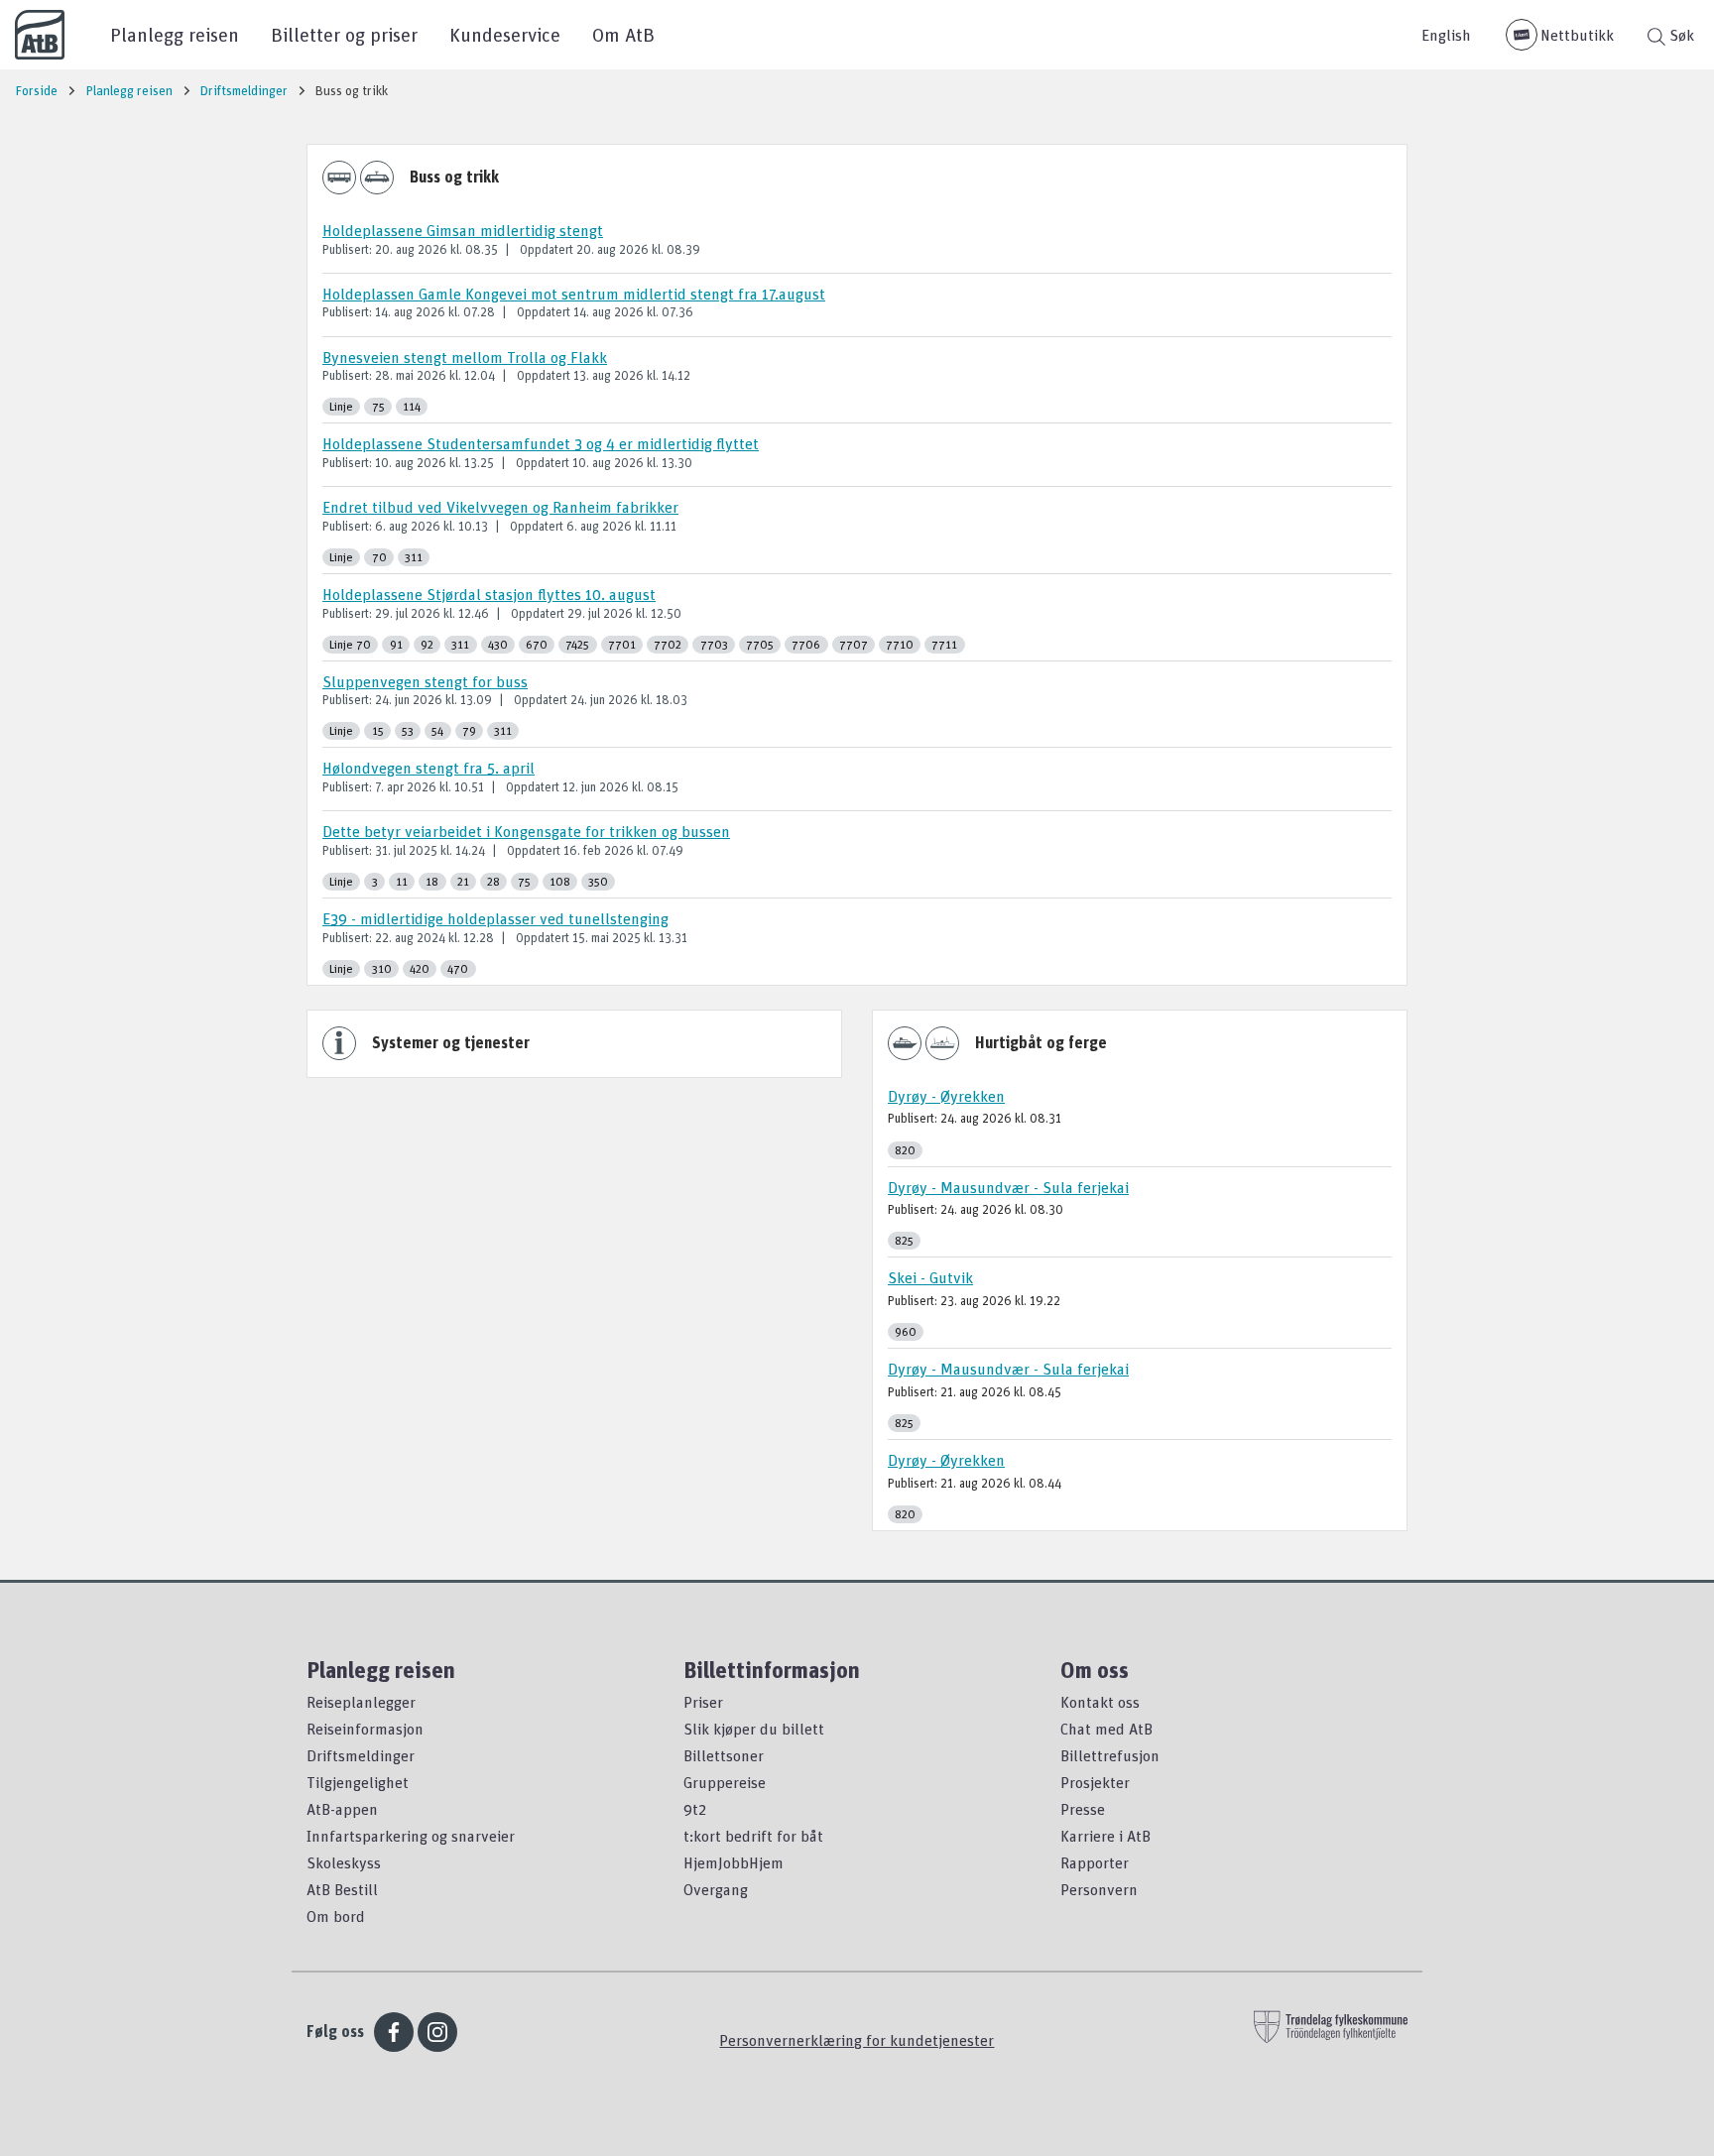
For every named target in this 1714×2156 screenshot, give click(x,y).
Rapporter (1095, 1862)
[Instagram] (437, 2032)
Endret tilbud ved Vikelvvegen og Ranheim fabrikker (500, 507)
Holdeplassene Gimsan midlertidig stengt (463, 230)
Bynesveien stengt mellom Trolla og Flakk (465, 357)
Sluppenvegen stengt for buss (425, 681)
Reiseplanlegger (361, 1702)
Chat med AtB (1106, 1729)
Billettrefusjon (1110, 1755)
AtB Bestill (342, 1889)
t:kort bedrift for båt (753, 1836)
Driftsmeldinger (361, 1755)
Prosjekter (1095, 1782)
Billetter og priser (344, 34)
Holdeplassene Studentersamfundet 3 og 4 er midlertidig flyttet (541, 443)
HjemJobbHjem (734, 1862)
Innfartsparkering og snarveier (411, 1836)
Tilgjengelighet (358, 1782)
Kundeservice (505, 34)
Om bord (336, 1916)
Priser (703, 1702)
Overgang (716, 1889)
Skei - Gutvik (930, 1277)
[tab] (857, 244)
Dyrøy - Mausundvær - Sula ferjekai (1008, 1187)
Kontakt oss (1100, 1702)
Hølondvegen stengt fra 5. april (428, 768)
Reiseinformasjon (365, 1729)
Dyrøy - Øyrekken (946, 1096)
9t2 (695, 1809)
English (1446, 35)
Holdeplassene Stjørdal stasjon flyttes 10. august (489, 594)
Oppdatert (547, 249)
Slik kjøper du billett (754, 1729)
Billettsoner (724, 1755)
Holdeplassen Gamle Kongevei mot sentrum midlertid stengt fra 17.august (574, 294)
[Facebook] (394, 2032)
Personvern (1099, 1889)
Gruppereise (725, 1782)
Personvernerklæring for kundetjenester (857, 2040)
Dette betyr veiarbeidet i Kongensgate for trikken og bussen (526, 831)
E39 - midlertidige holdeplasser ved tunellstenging (495, 918)
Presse (1083, 1809)
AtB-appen (342, 1809)
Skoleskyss (344, 1862)
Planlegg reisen (175, 34)
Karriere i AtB (1105, 1836)
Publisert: (347, 249)
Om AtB (623, 34)
